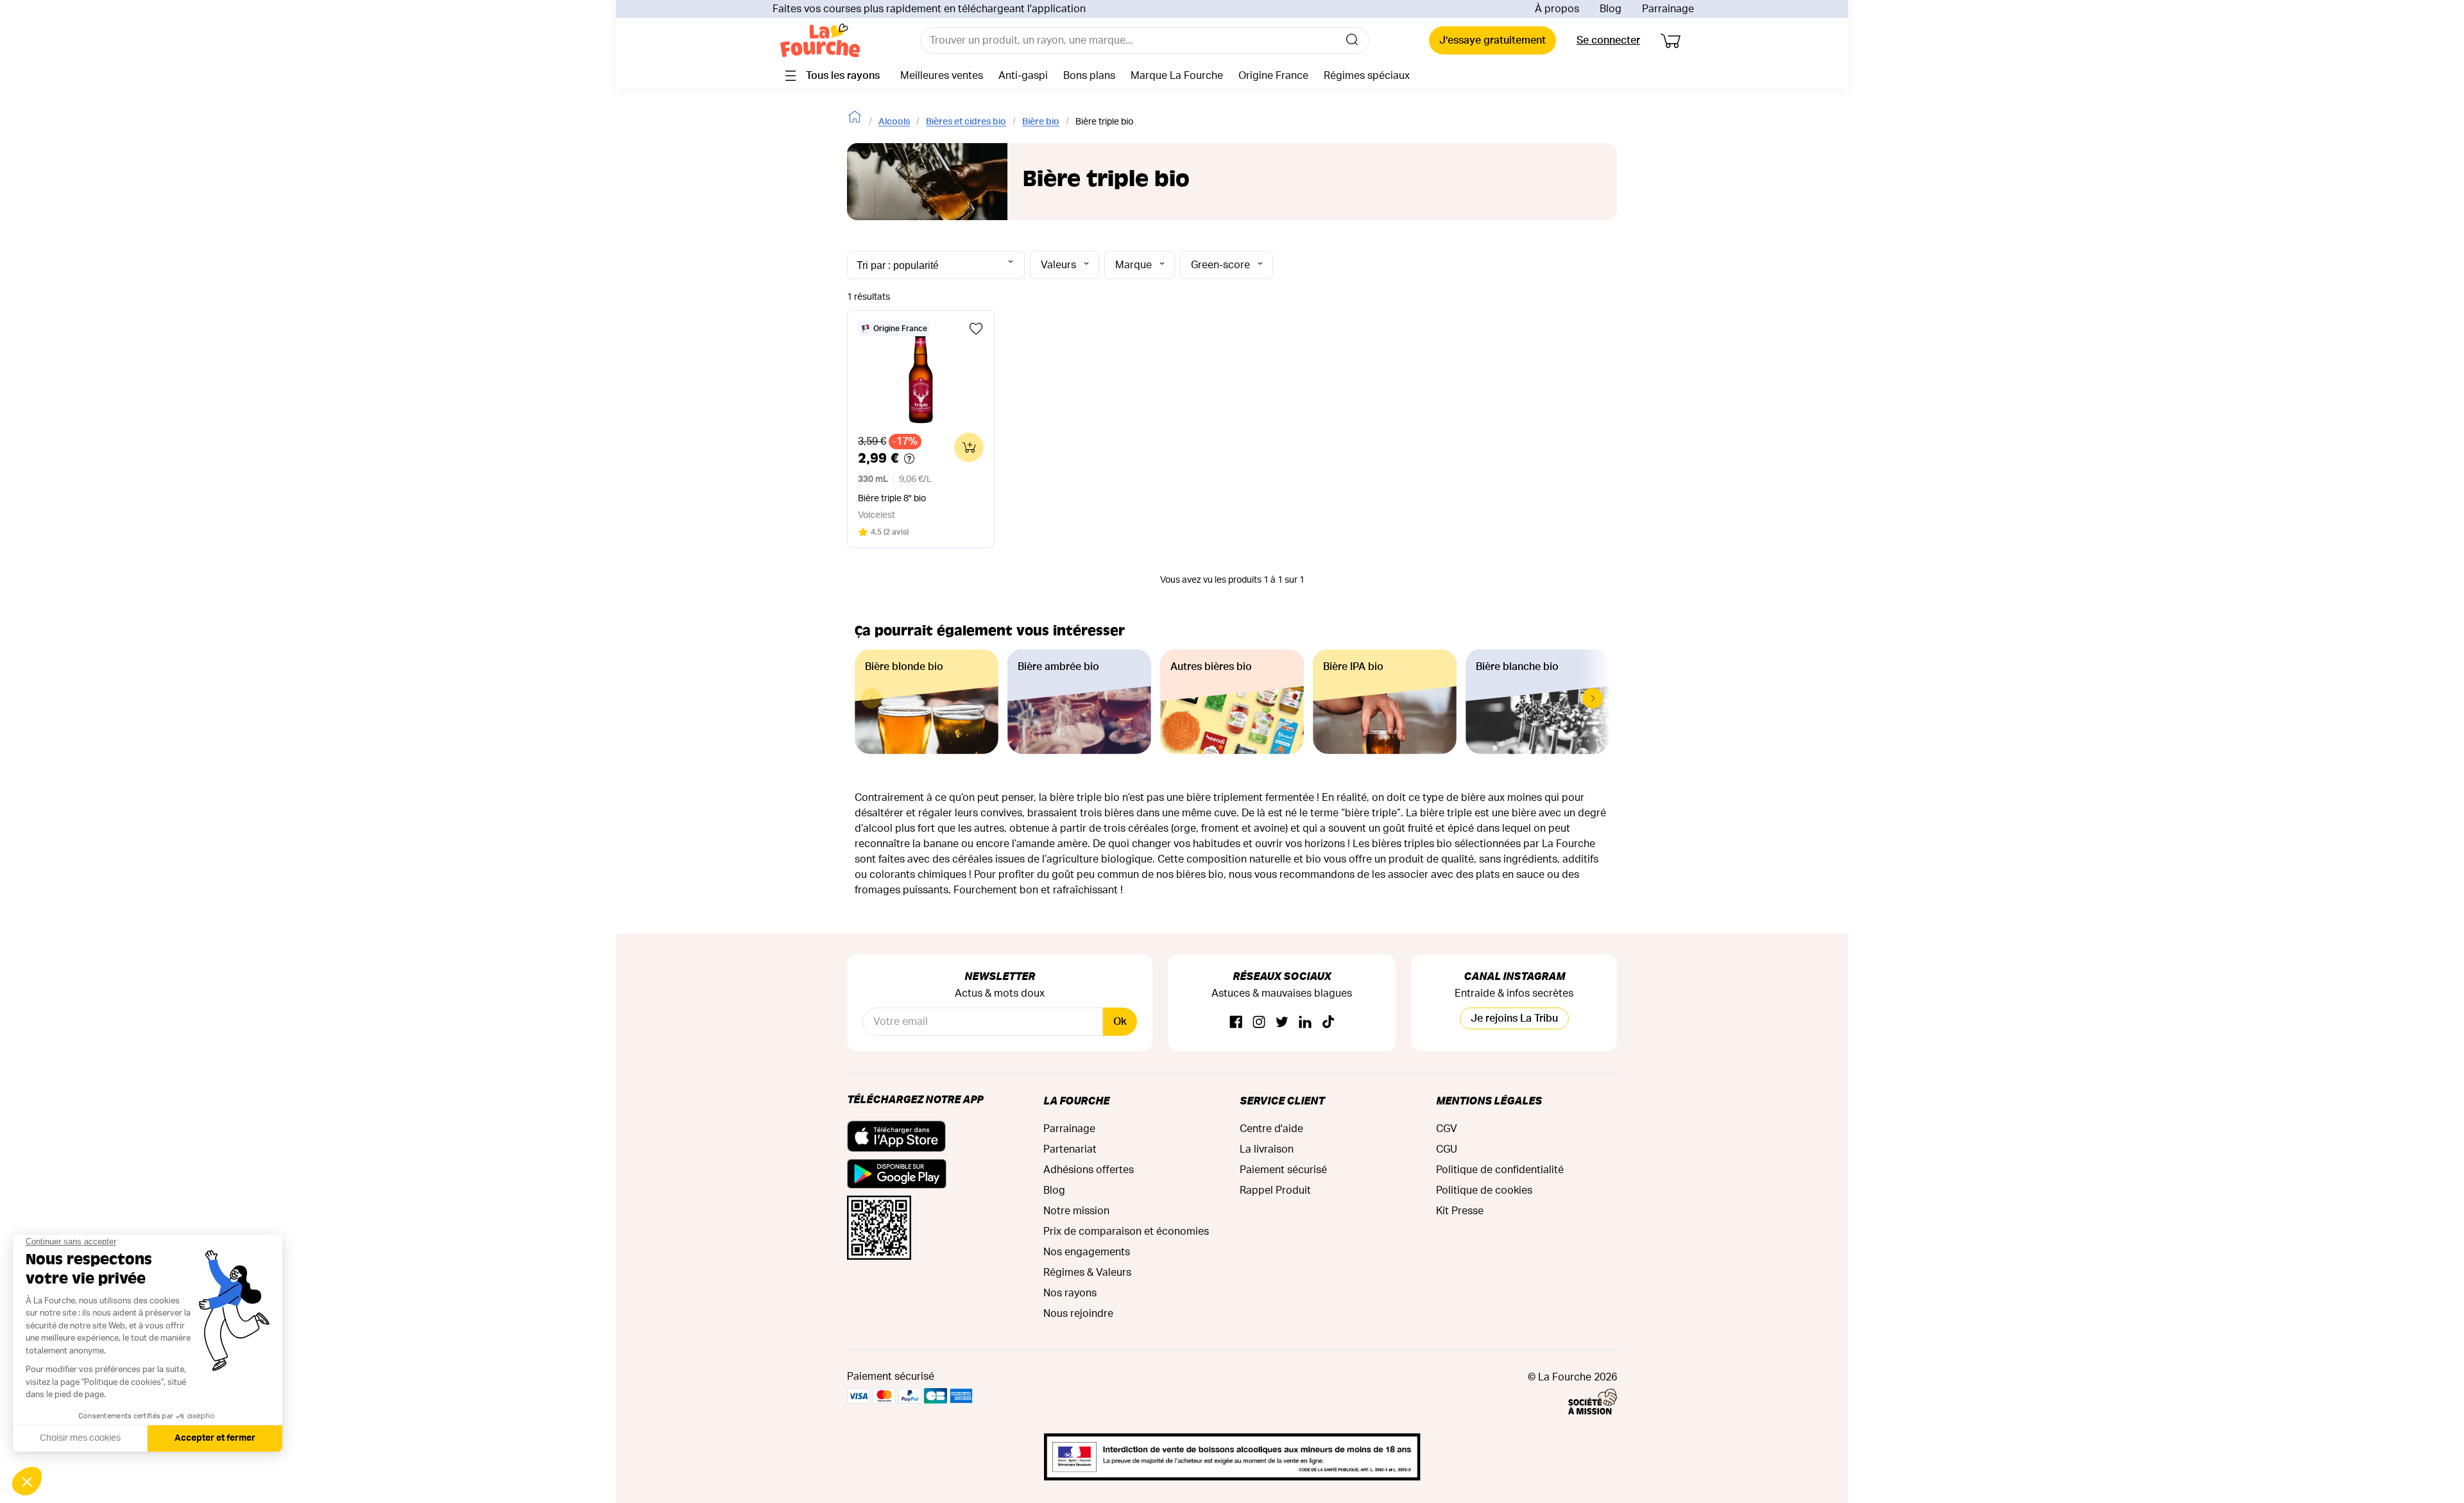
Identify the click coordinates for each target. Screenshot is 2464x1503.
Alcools (894, 122)
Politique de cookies (1484, 1190)
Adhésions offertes (1089, 1170)
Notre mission (1076, 1211)
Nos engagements (1087, 1252)
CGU (1447, 1149)
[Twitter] (1282, 1023)
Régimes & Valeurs (1087, 1273)
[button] (1593, 698)
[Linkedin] (1305, 1023)
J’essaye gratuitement (1493, 40)
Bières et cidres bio (966, 122)
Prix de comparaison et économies (1126, 1232)
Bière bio (1041, 122)
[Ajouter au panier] (969, 447)
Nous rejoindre (1078, 1314)
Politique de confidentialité (1500, 1170)
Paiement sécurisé (1283, 1170)
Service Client (1282, 1100)
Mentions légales (1489, 1100)
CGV (1447, 1129)
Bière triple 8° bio (892, 499)
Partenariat (1070, 1149)
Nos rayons (1070, 1293)
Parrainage (1668, 9)
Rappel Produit (1275, 1190)
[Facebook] (1236, 1023)
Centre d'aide (1271, 1129)
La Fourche (1076, 1100)
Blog (1611, 9)
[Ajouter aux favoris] (976, 329)
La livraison (1267, 1149)
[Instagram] (1259, 1023)
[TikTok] (1328, 1023)
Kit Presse (1460, 1211)
